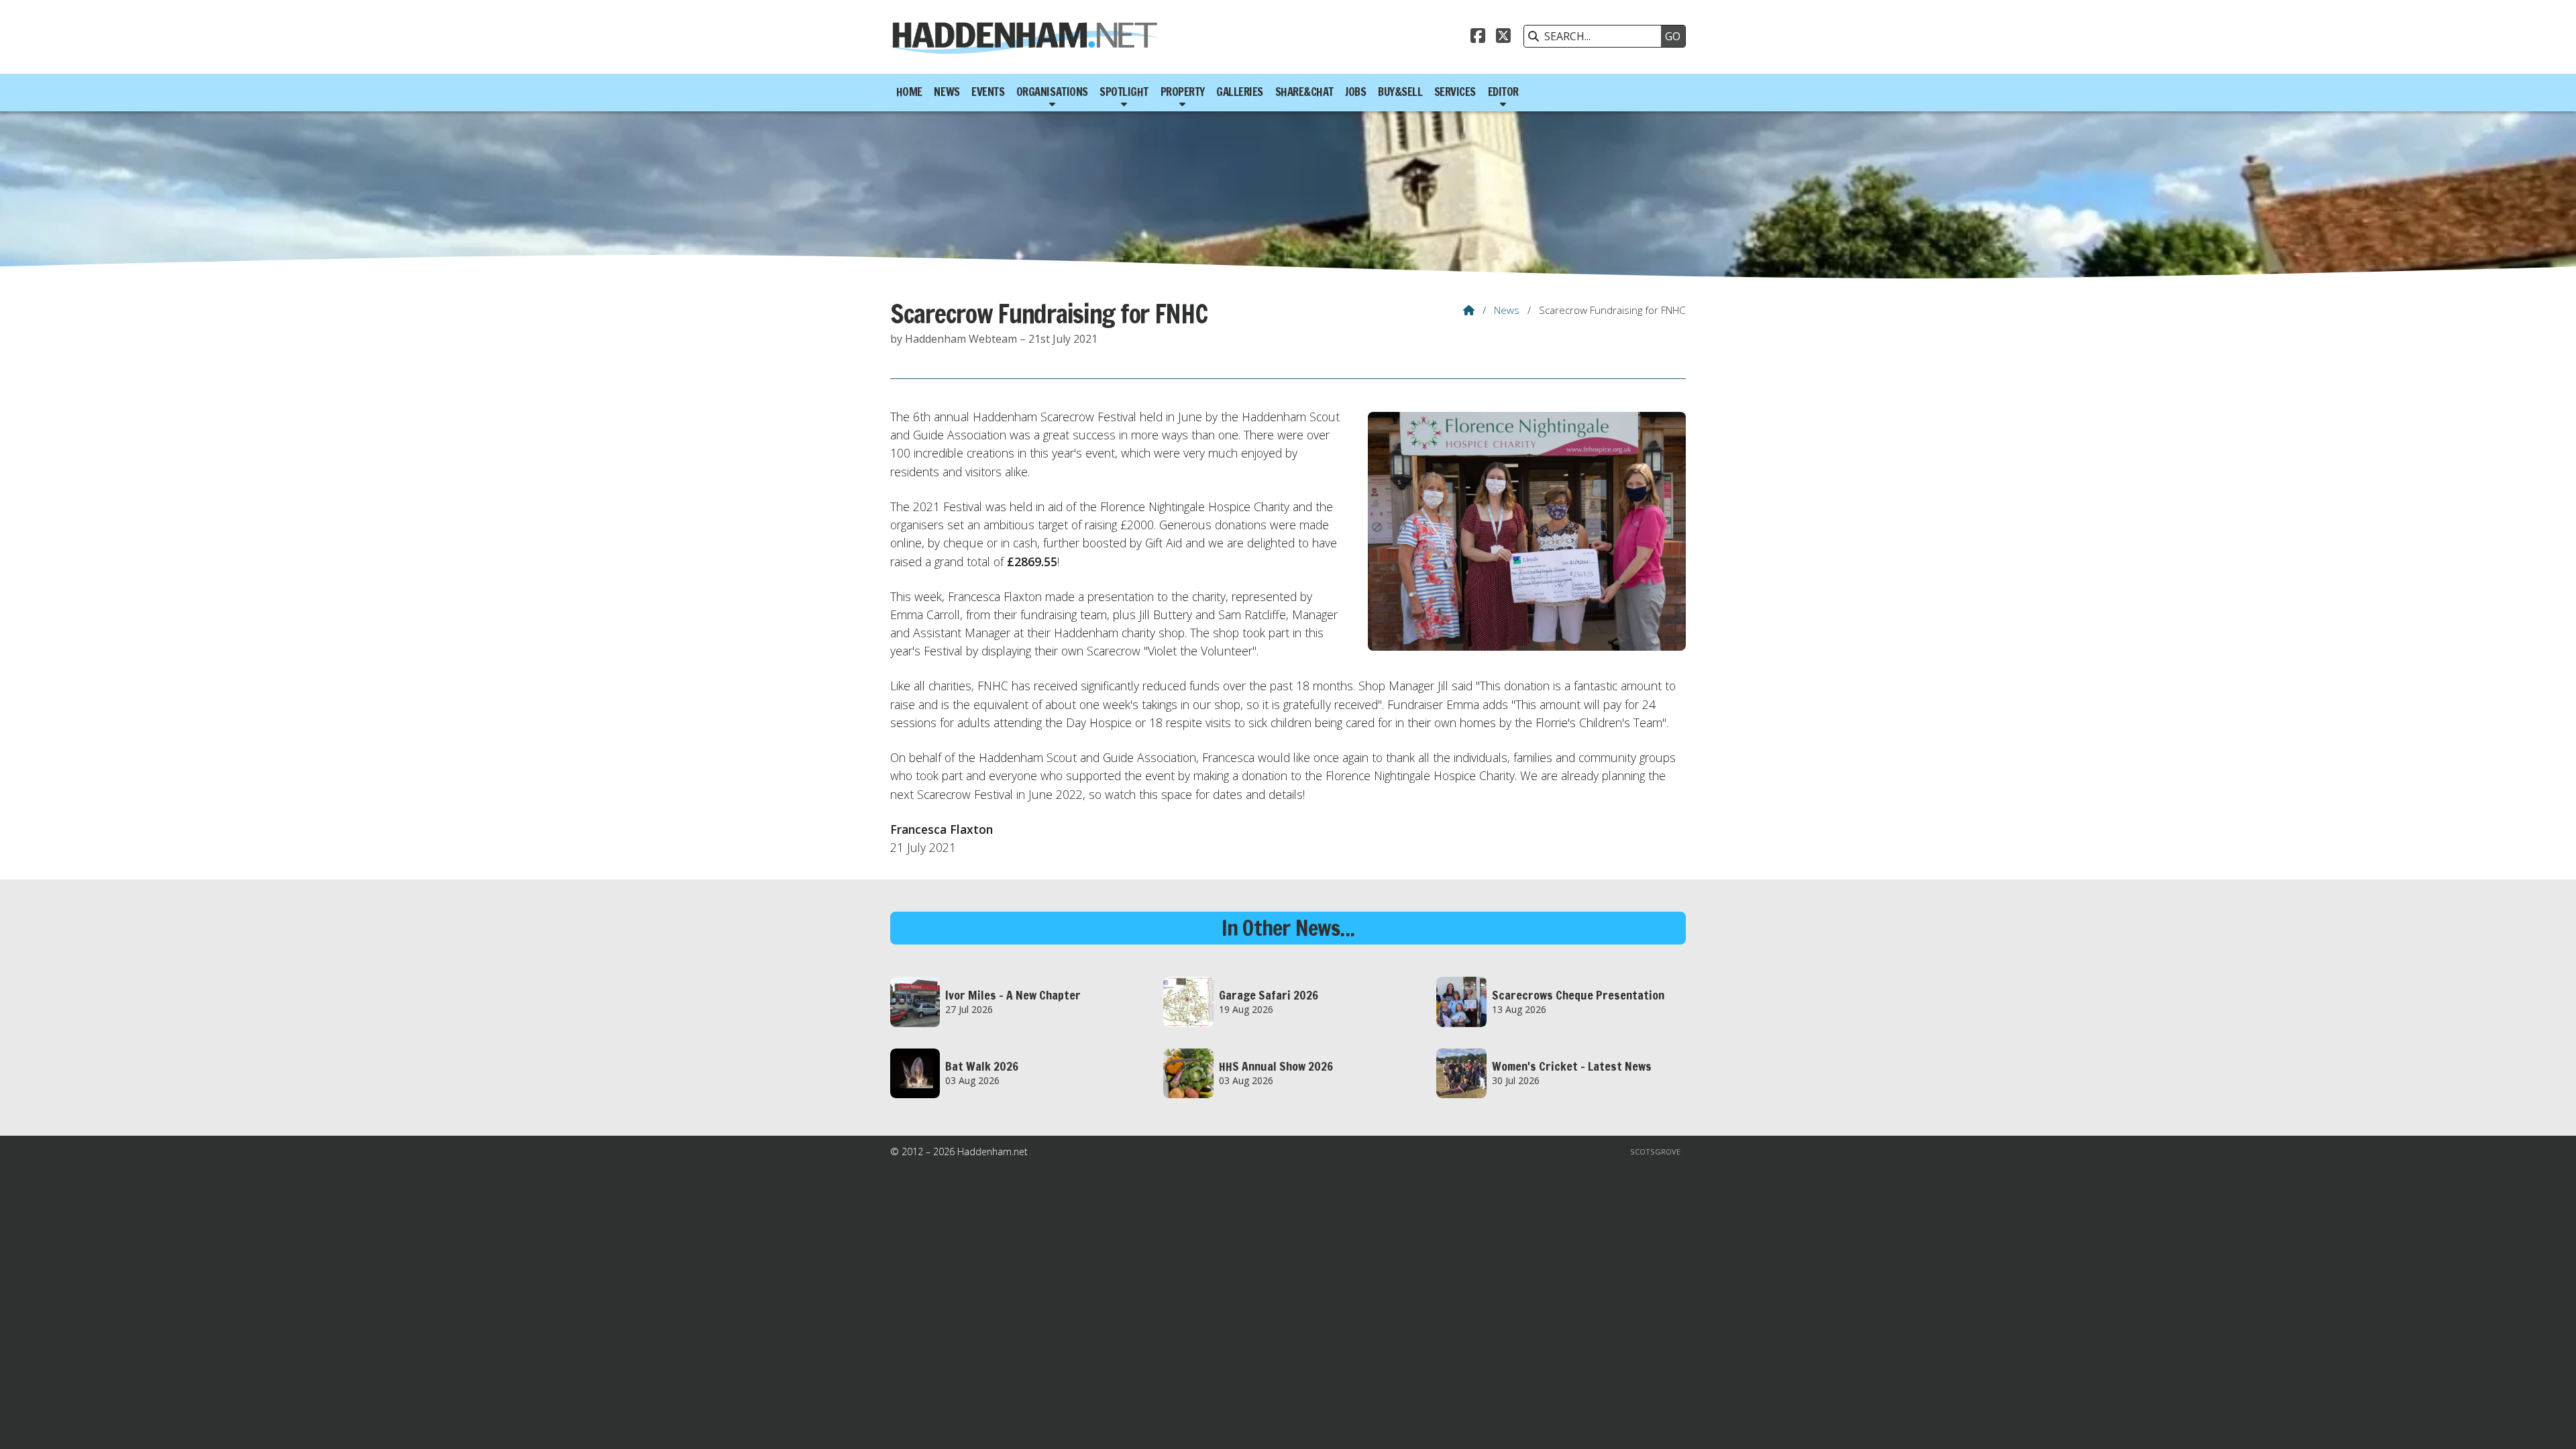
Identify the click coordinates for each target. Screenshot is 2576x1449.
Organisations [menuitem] (1052, 92)
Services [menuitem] (1455, 92)
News (1507, 310)
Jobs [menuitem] (1355, 92)
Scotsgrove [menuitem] (1655, 1151)
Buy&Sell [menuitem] (1400, 92)
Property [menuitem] (1183, 92)
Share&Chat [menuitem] (1304, 92)
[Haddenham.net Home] (1024, 37)
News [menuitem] (947, 92)
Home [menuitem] (909, 92)
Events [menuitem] (988, 92)
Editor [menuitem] (1503, 92)
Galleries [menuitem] (1240, 92)
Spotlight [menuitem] (1124, 92)
